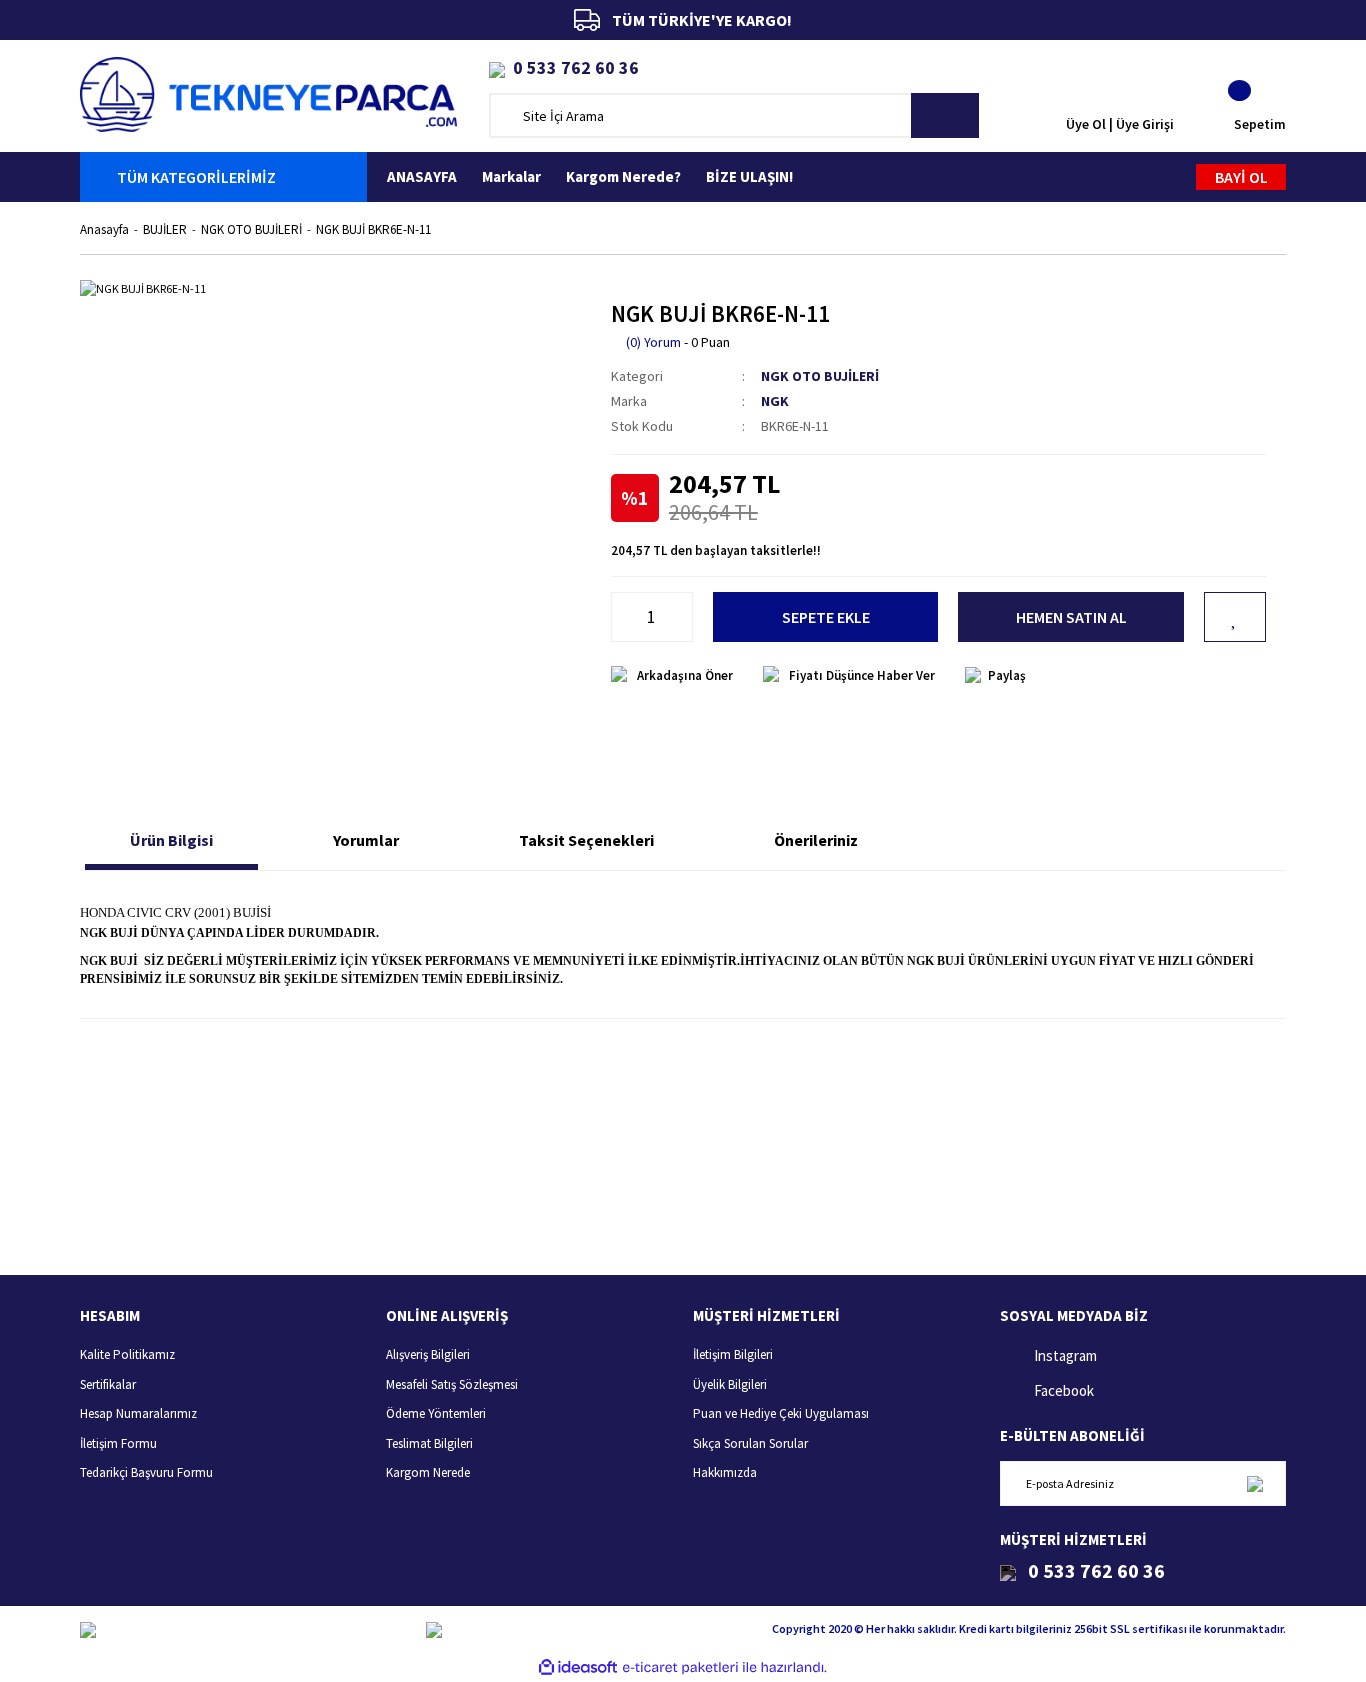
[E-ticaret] (680, 1667)
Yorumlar (366, 840)
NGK (775, 401)
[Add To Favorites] (1235, 617)
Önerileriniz (816, 840)
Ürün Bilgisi (171, 840)
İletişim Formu (118, 1443)
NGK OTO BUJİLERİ (820, 376)
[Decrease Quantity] (622, 617)
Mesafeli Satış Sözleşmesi (452, 1384)
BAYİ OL (1241, 177)
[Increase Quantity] (682, 617)
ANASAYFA (422, 176)
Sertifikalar (108, 1384)
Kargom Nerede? (623, 176)
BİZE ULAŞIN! (749, 176)
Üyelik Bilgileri (730, 1384)
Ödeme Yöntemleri (436, 1413)
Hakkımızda (725, 1472)
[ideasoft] (578, 1667)
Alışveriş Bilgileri (428, 1354)
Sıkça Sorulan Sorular (750, 1443)
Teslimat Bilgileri (429, 1443)
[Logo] (268, 92)
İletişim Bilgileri (733, 1354)
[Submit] (1254, 1483)
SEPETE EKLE (826, 617)
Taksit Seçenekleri (586, 840)
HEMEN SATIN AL (1071, 617)
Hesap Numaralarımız (138, 1413)
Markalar (511, 176)
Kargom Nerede (428, 1472)
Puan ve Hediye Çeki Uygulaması (781, 1413)
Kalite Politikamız (127, 1354)
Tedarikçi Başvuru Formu (146, 1472)
